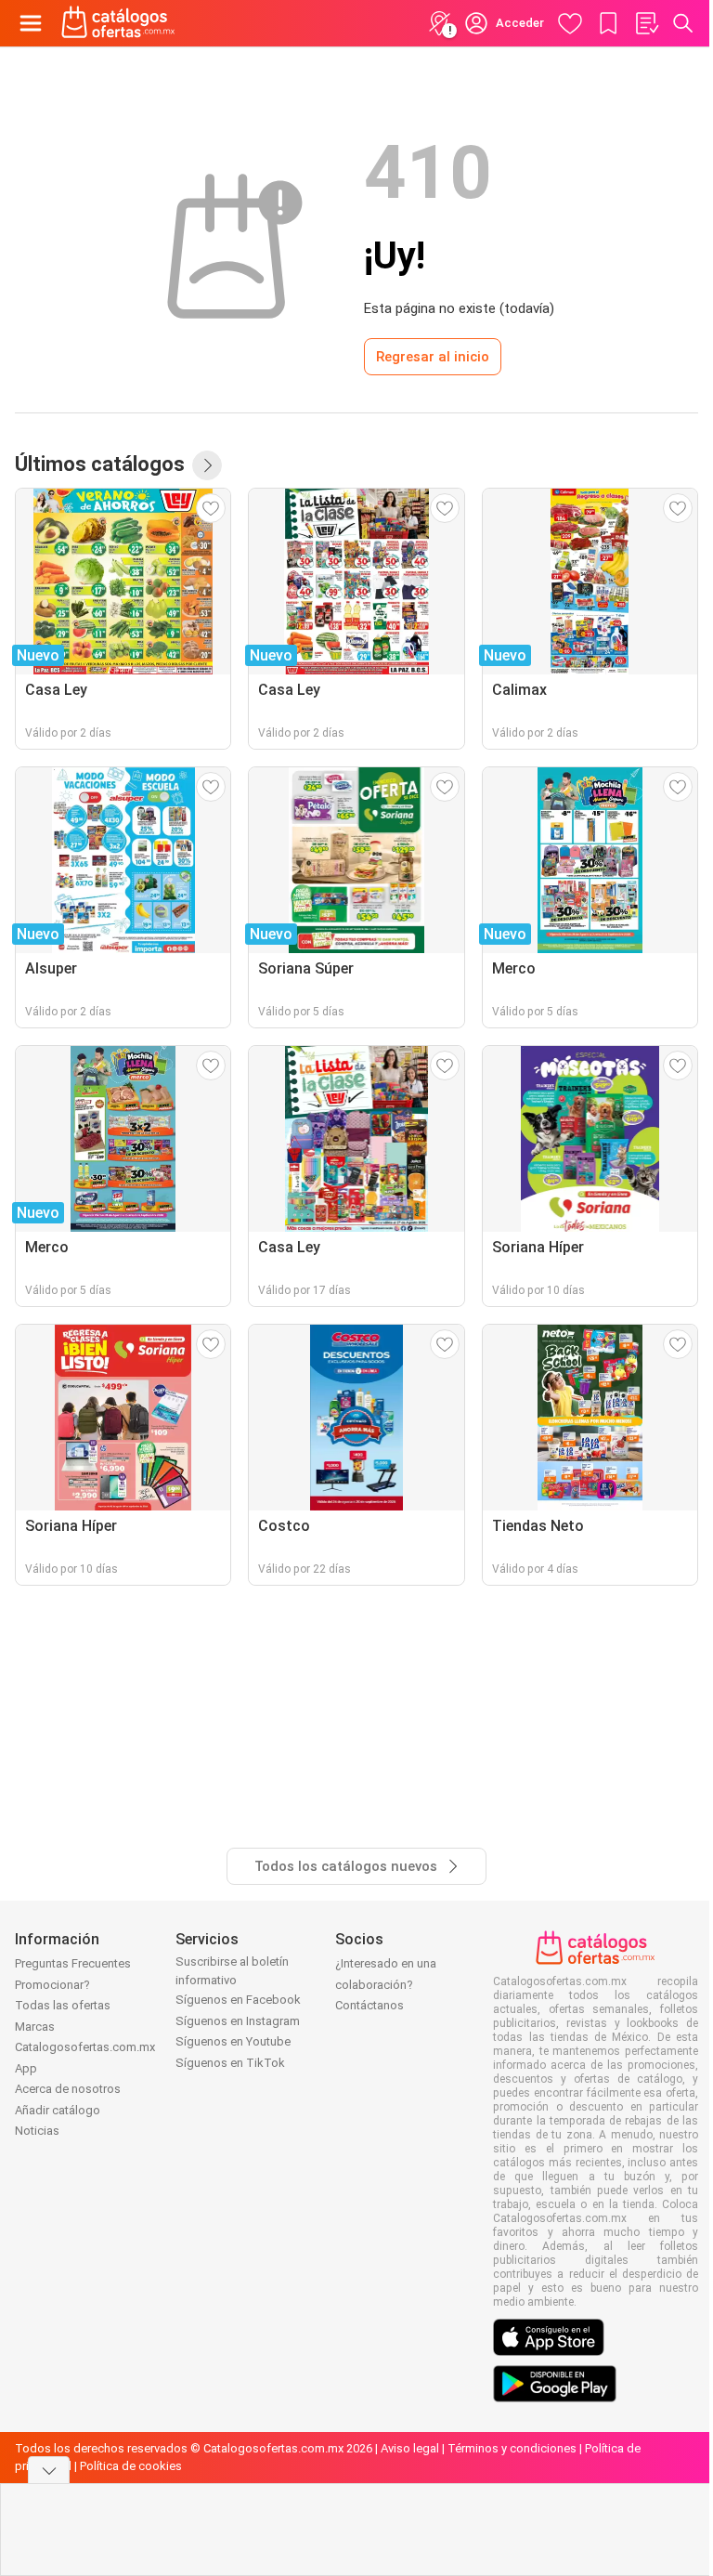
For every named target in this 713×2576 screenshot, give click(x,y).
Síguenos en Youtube (233, 2041)
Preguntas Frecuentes (73, 1963)
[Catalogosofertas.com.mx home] (118, 23)
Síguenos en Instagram (238, 2021)
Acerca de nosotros (68, 2089)
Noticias (37, 2131)
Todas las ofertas (63, 2005)
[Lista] (646, 23)
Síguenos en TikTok (230, 2063)
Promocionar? (52, 1985)
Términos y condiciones (512, 2448)
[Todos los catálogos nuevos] (207, 465)
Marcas (35, 2027)
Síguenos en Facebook (238, 2000)
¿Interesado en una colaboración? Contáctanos (386, 1984)
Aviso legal (410, 2448)
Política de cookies (131, 2466)
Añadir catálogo (58, 2110)
